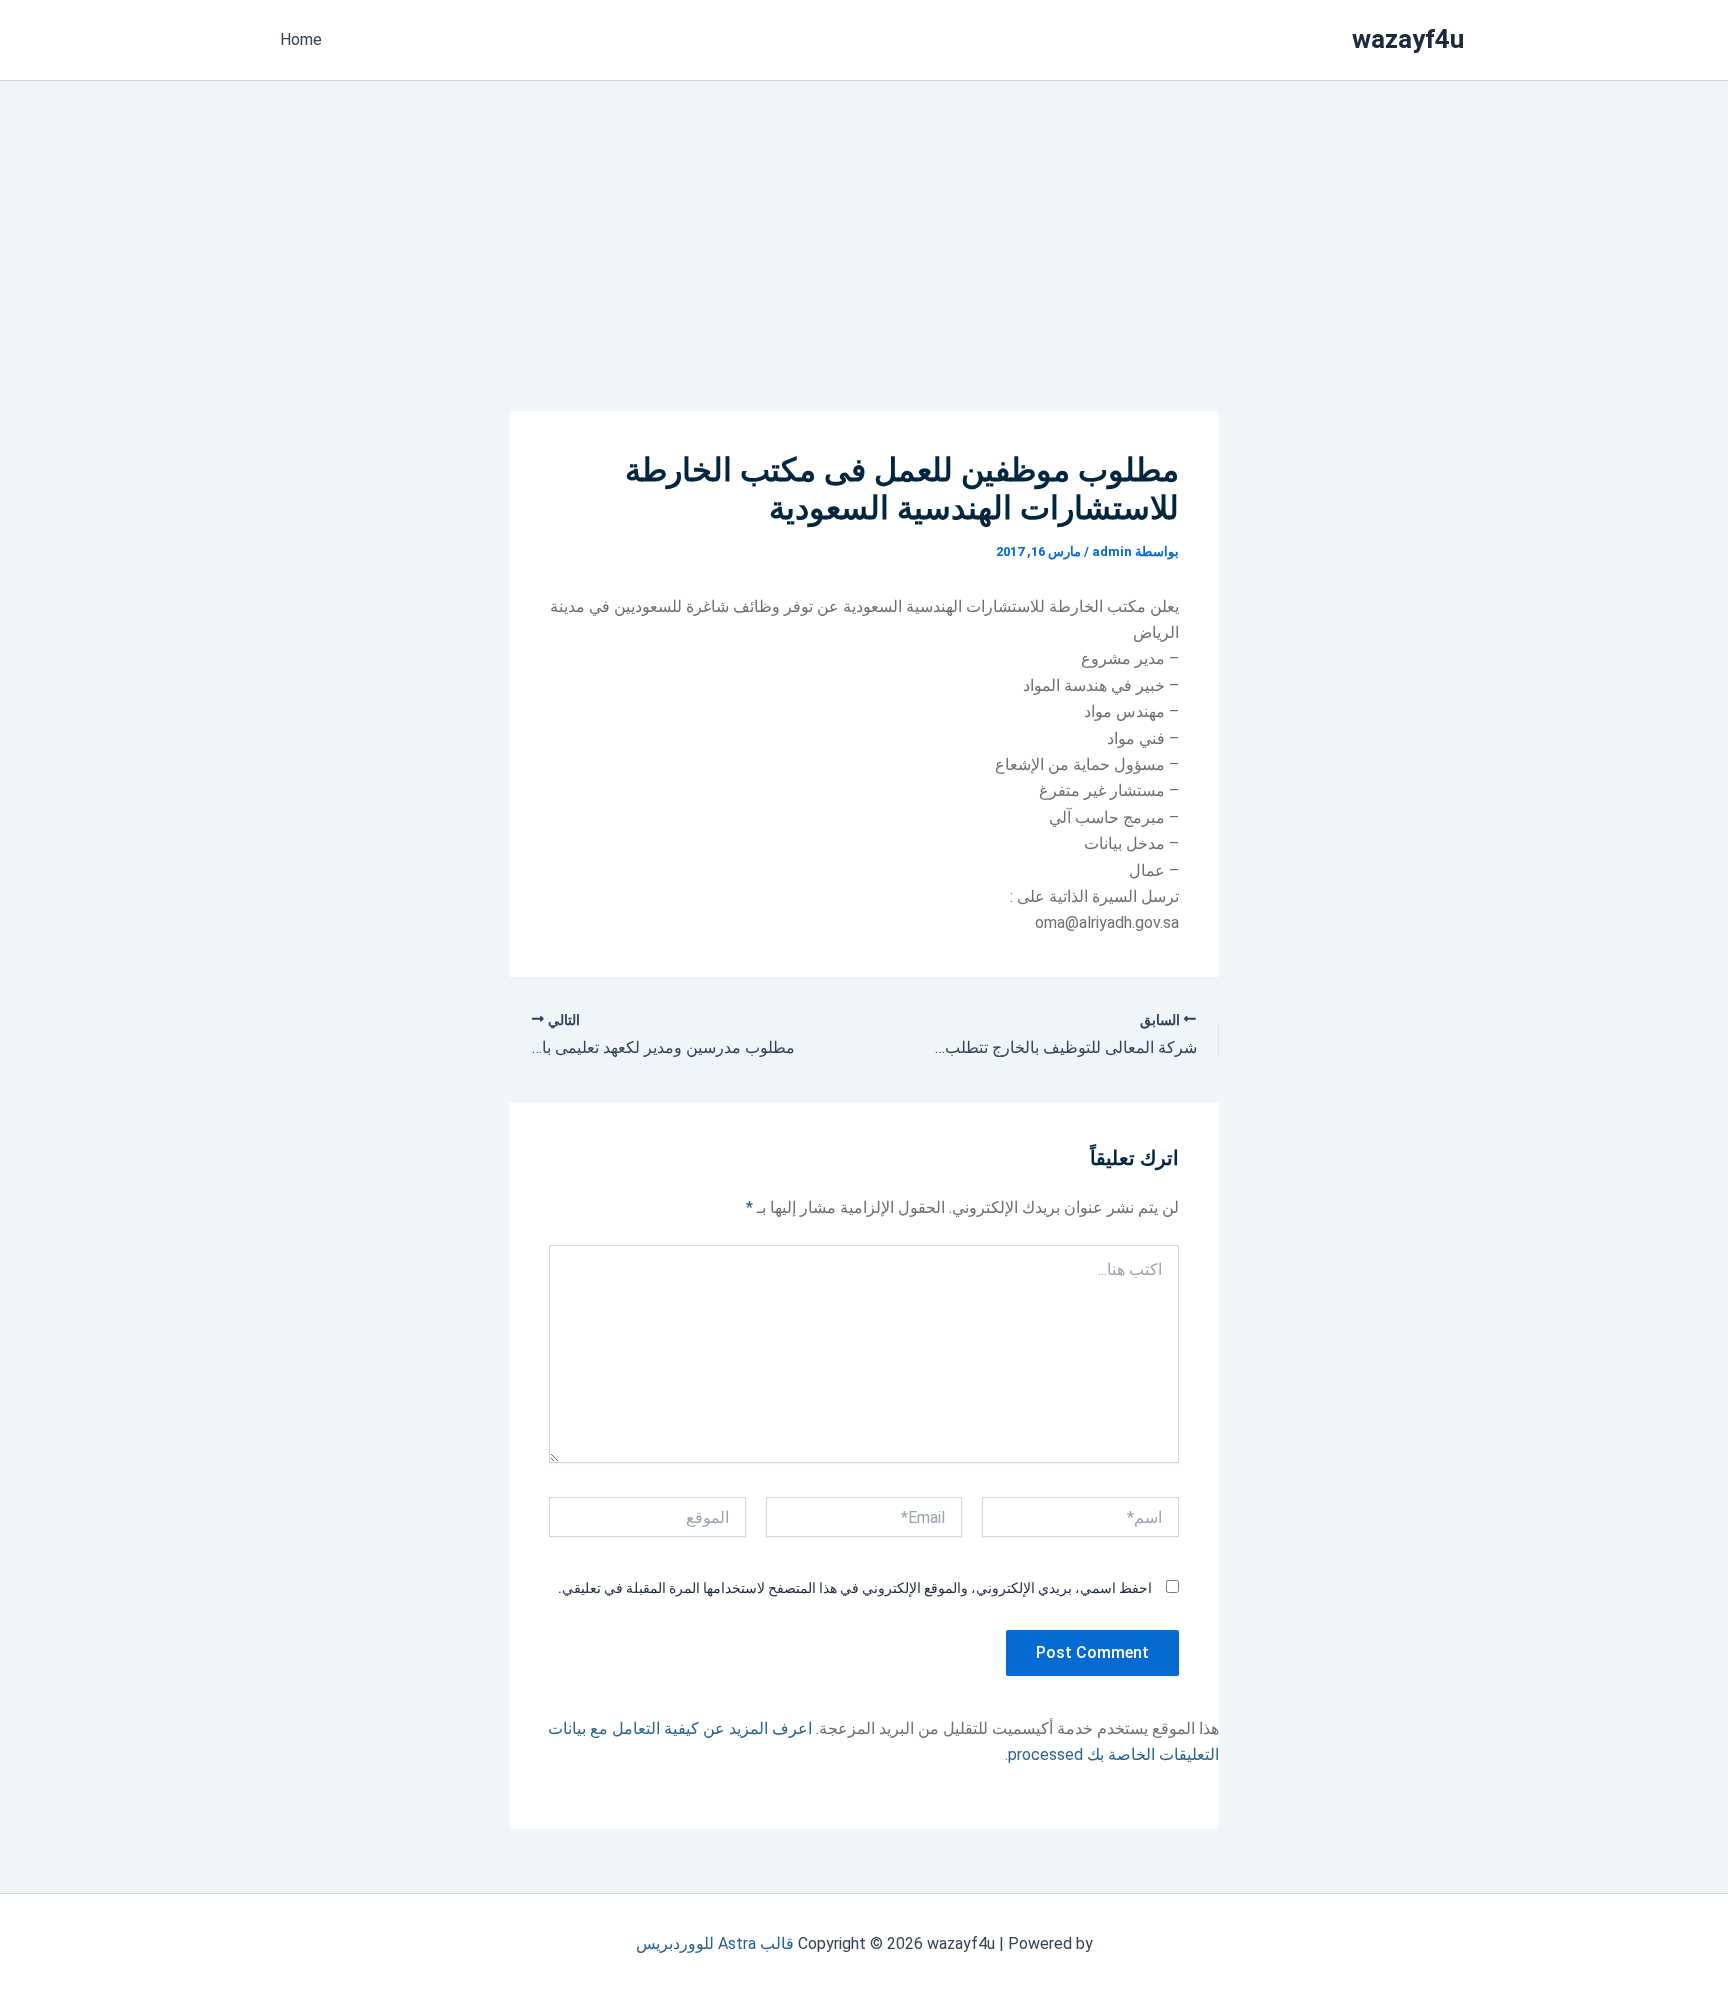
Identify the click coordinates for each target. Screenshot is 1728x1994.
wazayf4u (1408, 39)
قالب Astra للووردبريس (715, 1943)
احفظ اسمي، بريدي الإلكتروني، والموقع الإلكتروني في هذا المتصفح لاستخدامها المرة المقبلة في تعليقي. (855, 1588)
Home (301, 39)
